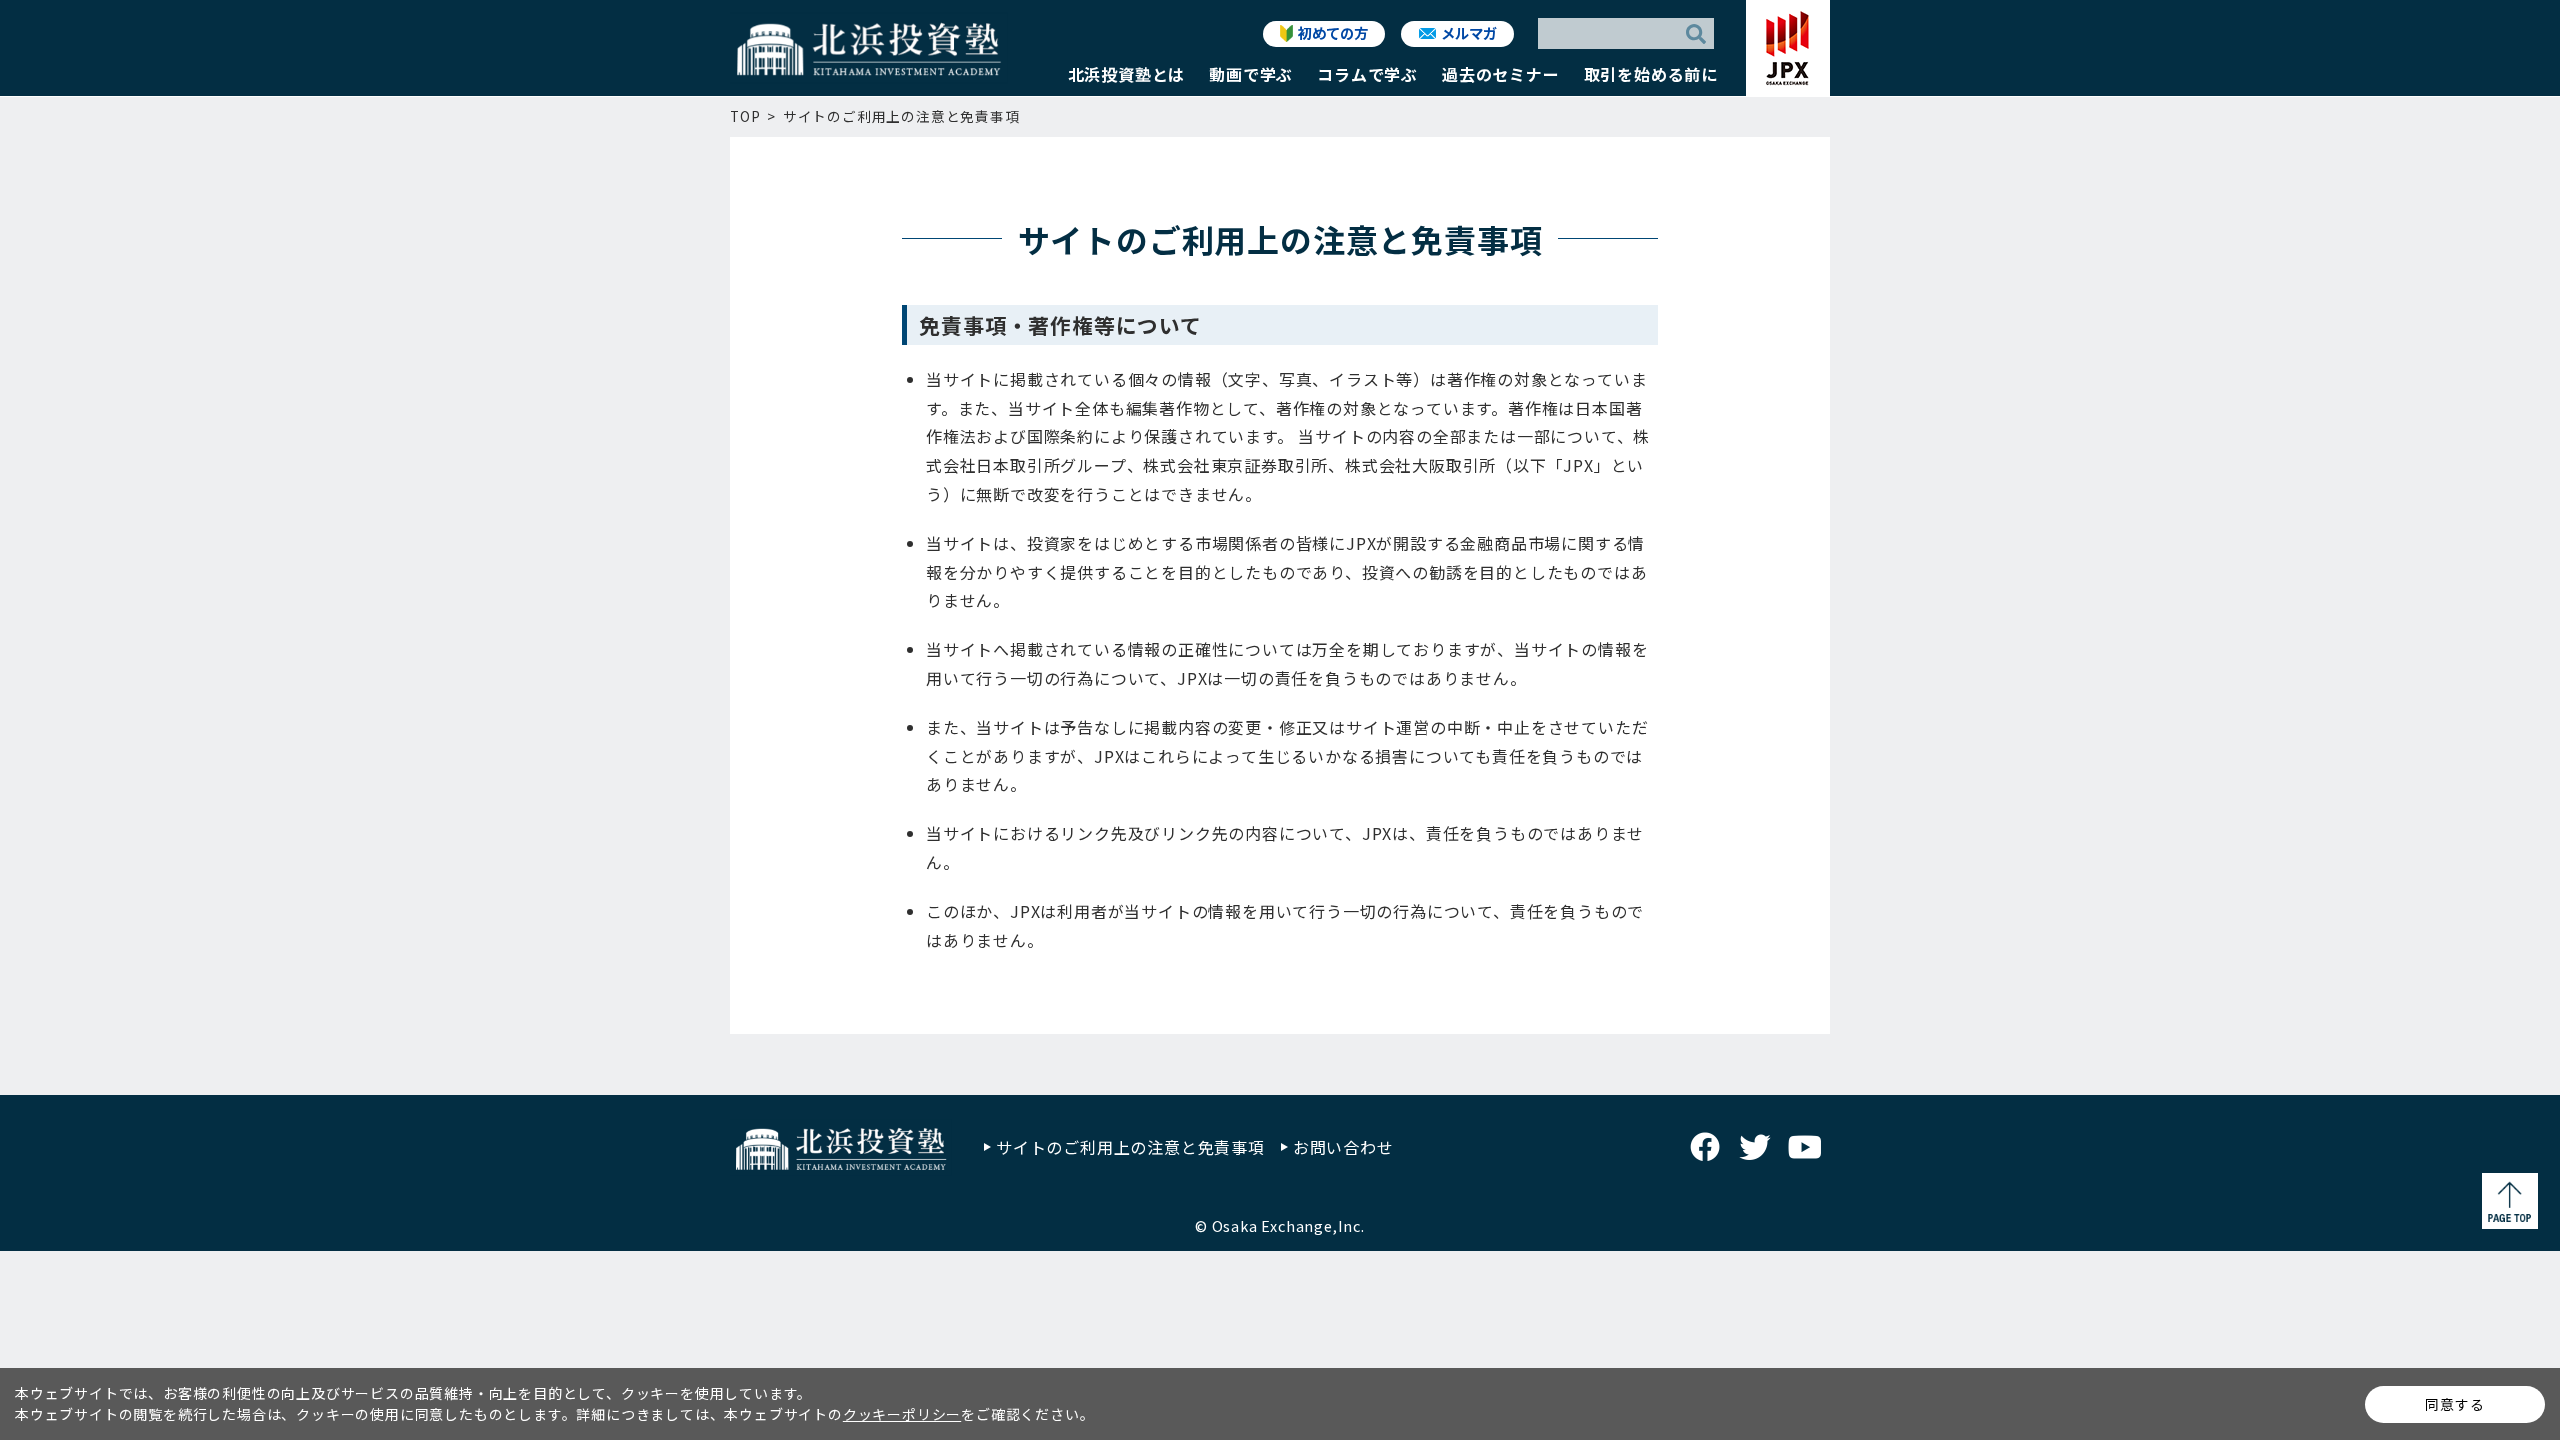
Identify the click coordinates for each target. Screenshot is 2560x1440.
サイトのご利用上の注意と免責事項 (1130, 1147)
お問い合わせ (1343, 1147)
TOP (745, 116)
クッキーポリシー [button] (902, 1414)
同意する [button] (2454, 1404)
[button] (1127, 79)
